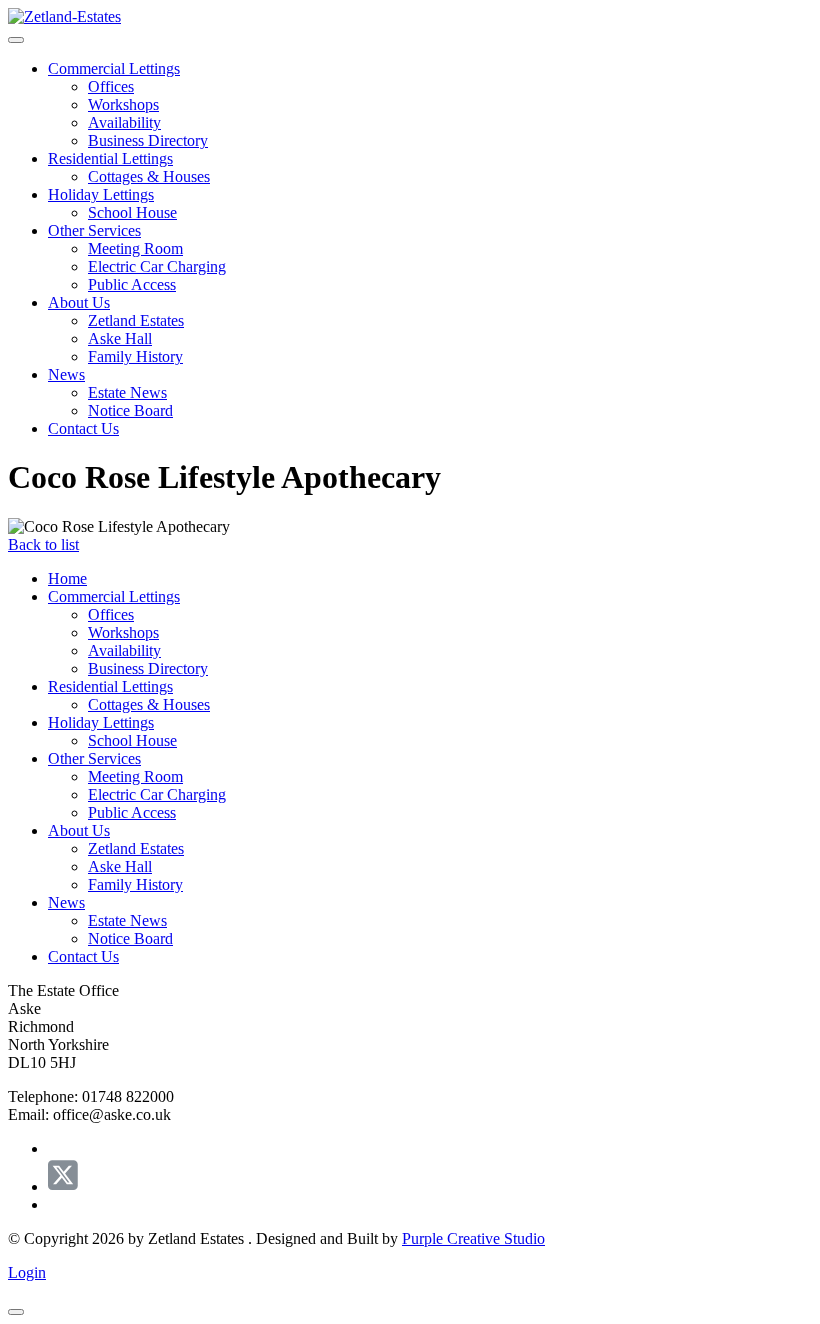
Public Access (132, 284)
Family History (135, 356)
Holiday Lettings (101, 194)
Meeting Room (135, 248)
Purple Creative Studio (473, 1238)
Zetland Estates (136, 320)
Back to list (43, 544)
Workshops (123, 104)
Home (67, 578)
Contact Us (83, 428)
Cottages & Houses (149, 176)
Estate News (127, 392)
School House (132, 212)
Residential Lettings (110, 158)
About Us (79, 302)
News (66, 374)
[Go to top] (16, 1312)
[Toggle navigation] (16, 40)
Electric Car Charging (157, 266)
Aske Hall (120, 338)
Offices (111, 86)
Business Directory (148, 140)
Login (27, 1272)
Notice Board (130, 410)
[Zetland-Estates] (64, 16)
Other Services (94, 230)
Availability (124, 122)
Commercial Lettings (114, 68)
